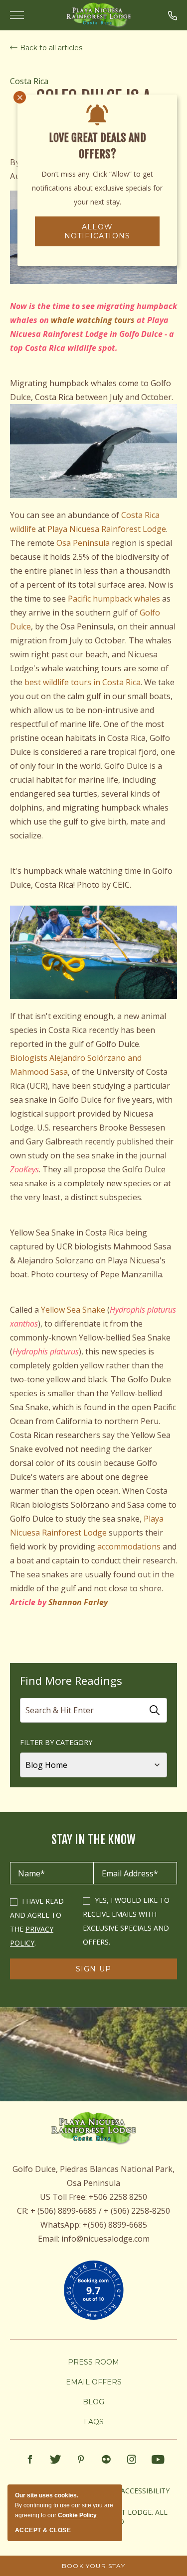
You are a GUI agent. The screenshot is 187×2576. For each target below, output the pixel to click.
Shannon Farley (78, 1602)
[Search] (155, 1710)
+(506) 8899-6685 (115, 2225)
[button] (173, 15)
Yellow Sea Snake (73, 1310)
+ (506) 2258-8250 (137, 2211)
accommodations (130, 1546)
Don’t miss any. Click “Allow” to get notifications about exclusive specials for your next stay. (97, 188)
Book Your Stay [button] (93, 2566)
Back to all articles (51, 48)
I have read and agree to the (37, 1915)
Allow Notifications (97, 231)
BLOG (93, 2402)
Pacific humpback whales (114, 599)
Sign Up (101, 1972)
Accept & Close (43, 2530)
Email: (49, 2239)
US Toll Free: (63, 2197)
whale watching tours (93, 320)
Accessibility (145, 2491)
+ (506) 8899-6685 (64, 2211)
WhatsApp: (61, 2225)
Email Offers (94, 2382)
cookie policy (77, 2515)
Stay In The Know (93, 1840)
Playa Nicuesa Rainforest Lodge (107, 529)
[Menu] (19, 15)
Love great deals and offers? (97, 146)
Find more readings (71, 1680)
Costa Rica (29, 81)
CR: (23, 2211)
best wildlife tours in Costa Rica (83, 682)
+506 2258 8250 (118, 2197)
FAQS (94, 2422)
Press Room (93, 2362)
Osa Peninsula (83, 543)
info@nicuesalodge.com (105, 2239)
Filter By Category (56, 1742)
